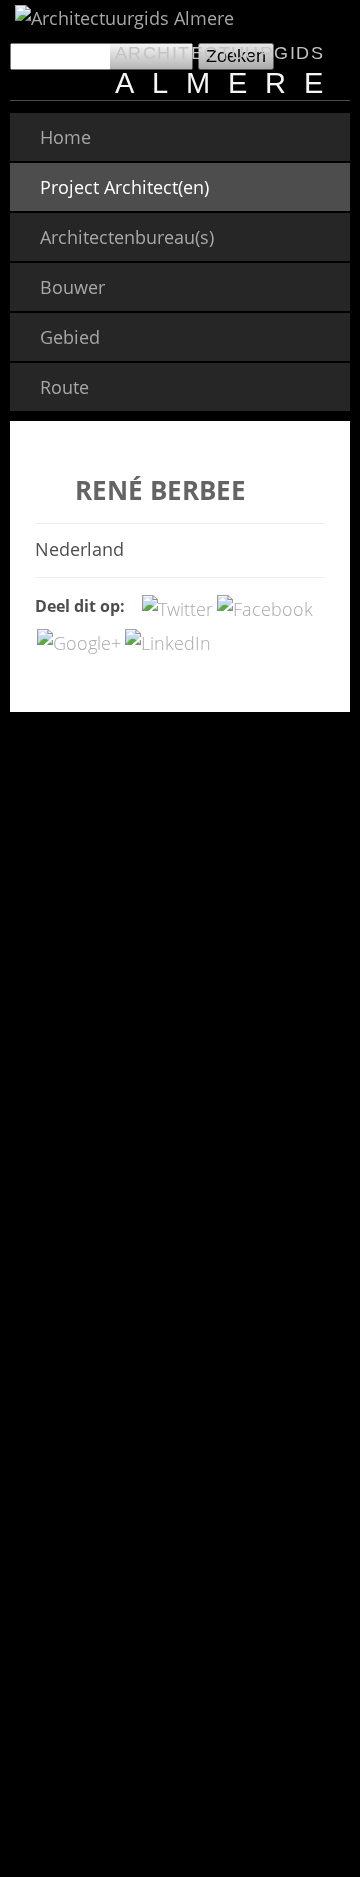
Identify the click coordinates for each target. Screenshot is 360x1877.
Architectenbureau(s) (127, 237)
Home (65, 137)
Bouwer (72, 287)
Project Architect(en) (124, 187)
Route (64, 387)
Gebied (70, 337)
